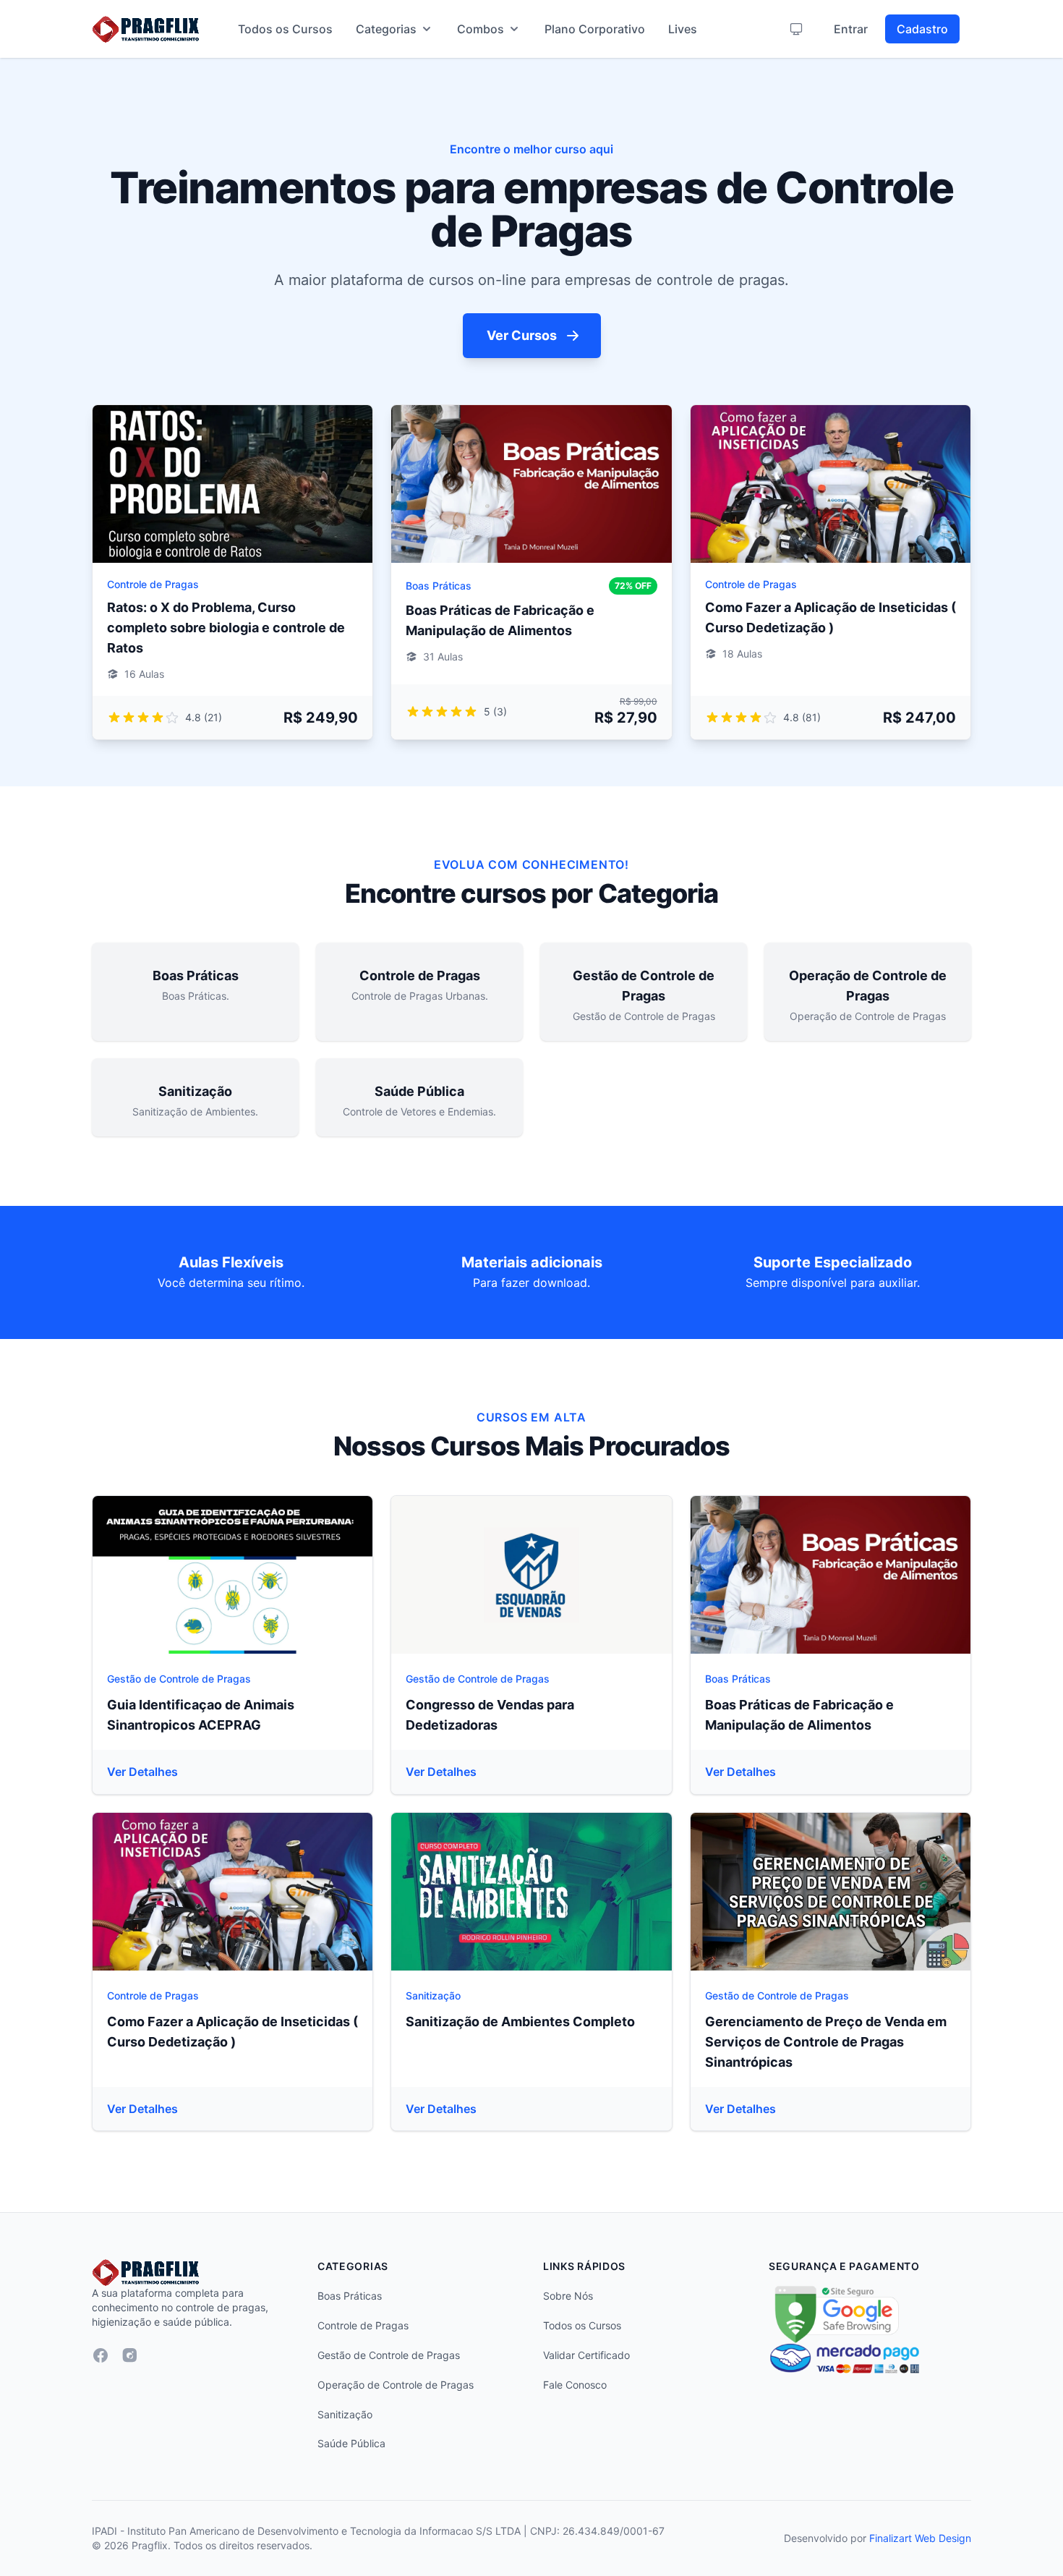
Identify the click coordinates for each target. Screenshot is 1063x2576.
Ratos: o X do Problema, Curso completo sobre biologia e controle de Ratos (226, 628)
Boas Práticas (439, 586)
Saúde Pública (351, 2443)
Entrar (851, 29)
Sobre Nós (568, 2296)
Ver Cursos (522, 335)
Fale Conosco (575, 2385)
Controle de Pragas (153, 584)
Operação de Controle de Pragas (396, 2385)
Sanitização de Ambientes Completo (520, 2022)
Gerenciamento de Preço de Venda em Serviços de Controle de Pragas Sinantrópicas (826, 2042)
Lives (683, 29)
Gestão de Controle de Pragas (179, 1679)
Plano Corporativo (595, 29)
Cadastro (922, 29)
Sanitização (433, 1995)
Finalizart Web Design (920, 2538)
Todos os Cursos (285, 29)
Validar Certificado (586, 2355)
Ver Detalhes (142, 1772)
